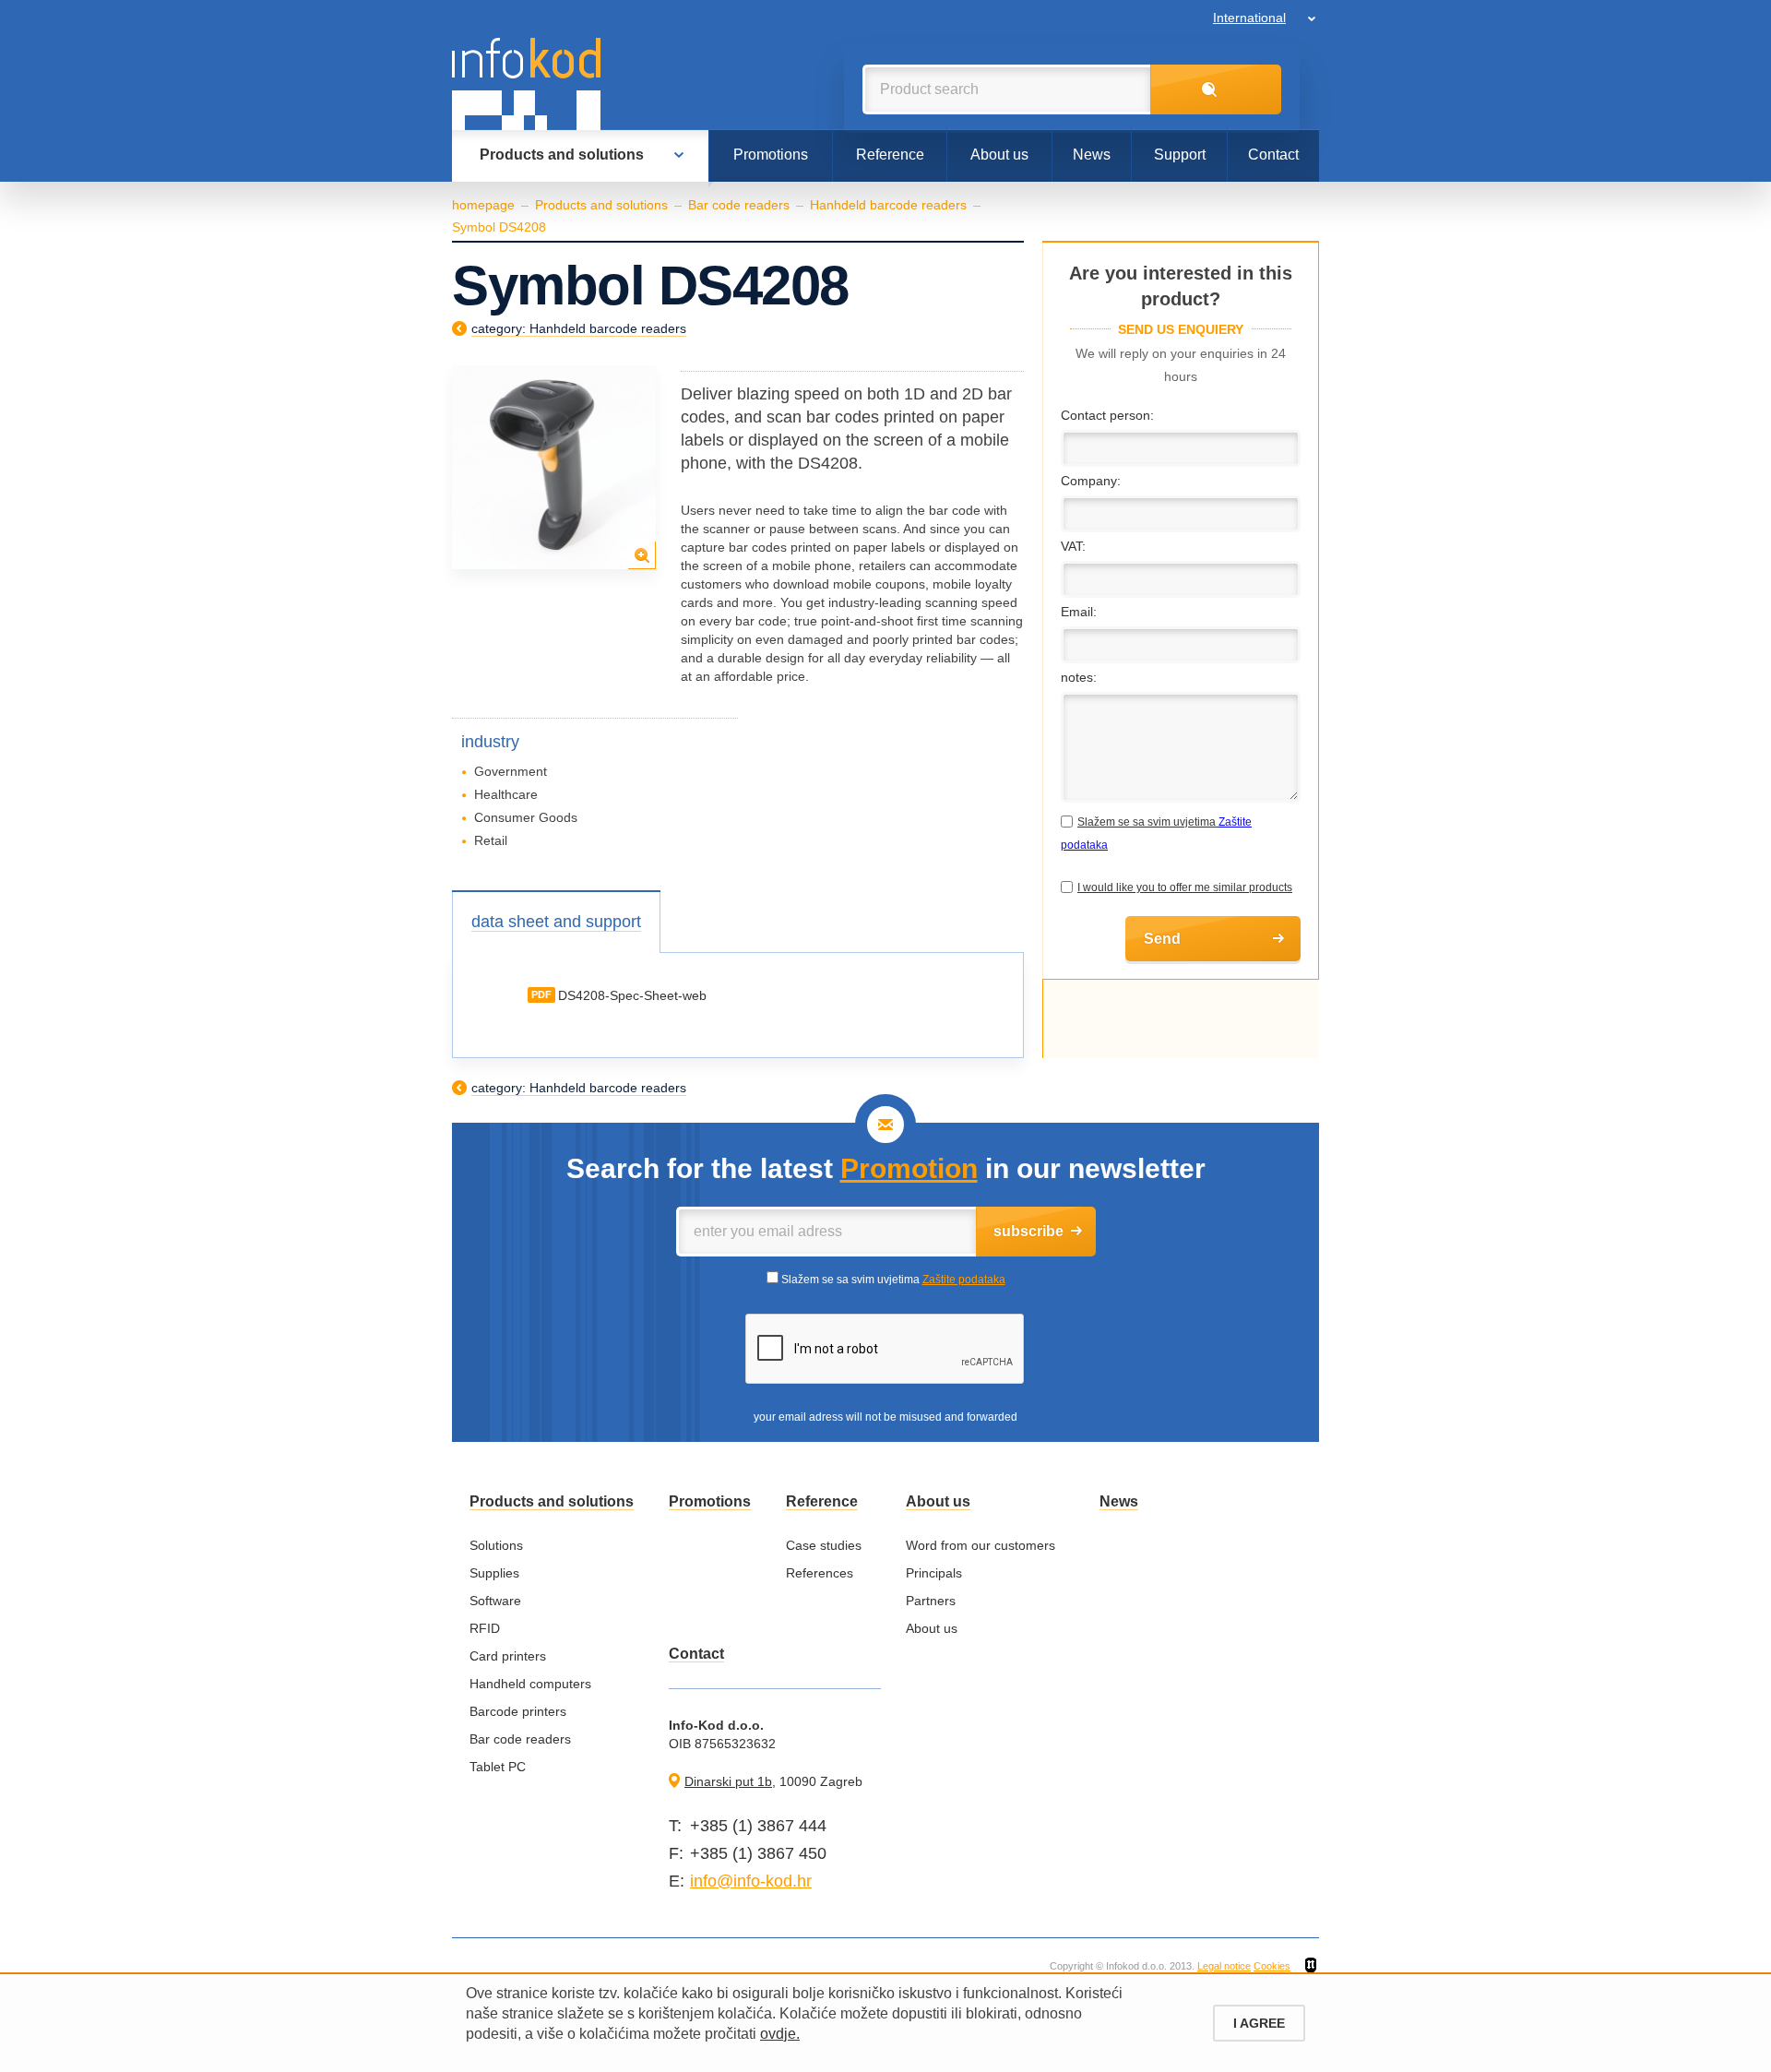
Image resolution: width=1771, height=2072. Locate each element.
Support (1180, 155)
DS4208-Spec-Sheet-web (632, 995)
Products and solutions (562, 155)
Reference (890, 155)
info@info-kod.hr (751, 1881)
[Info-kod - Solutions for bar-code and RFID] (526, 84)
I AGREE (1259, 2023)
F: (676, 1853)
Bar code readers (739, 205)
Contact (1273, 155)
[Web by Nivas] (1311, 1966)
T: (675, 1826)
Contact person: (1107, 415)
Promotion (909, 1168)
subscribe (1028, 1231)
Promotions (771, 155)
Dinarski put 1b (728, 1781)
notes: (1079, 677)
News (1092, 155)
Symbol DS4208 (499, 227)
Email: (1079, 612)
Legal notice (1224, 1966)
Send (1162, 939)
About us (999, 155)
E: (677, 1881)
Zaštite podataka (964, 1280)
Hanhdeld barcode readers (888, 205)
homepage (483, 205)
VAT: (1073, 546)
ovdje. (780, 2034)
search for (1216, 89)
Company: (1091, 481)
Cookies (1272, 1966)
